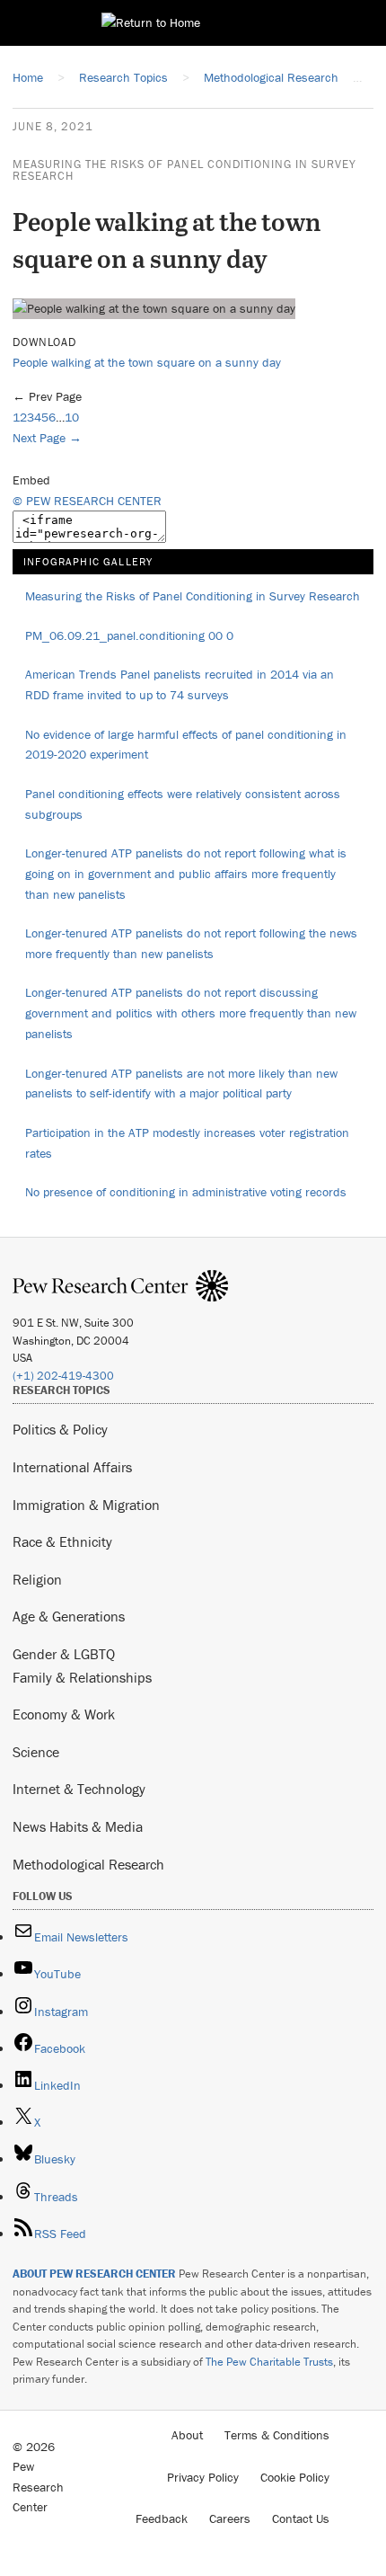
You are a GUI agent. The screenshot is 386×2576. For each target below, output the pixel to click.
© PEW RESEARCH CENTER (87, 501)
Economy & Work (64, 1714)
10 (72, 417)
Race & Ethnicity (62, 1541)
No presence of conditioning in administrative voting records (186, 1192)
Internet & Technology (79, 1789)
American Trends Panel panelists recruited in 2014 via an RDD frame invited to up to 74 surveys (180, 684)
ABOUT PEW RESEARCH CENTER (94, 2274)
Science (36, 1752)
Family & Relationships (82, 1677)
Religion (37, 1579)
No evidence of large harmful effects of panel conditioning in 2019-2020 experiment (186, 745)
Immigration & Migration (86, 1505)
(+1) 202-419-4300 (63, 1376)
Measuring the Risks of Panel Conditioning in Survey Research (184, 170)
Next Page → (47, 438)
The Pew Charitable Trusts (269, 2362)
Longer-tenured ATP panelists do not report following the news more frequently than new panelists (191, 943)
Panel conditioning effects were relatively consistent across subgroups (183, 804)
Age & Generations (69, 1616)
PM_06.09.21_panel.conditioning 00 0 (129, 635)
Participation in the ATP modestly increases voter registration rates (187, 1143)
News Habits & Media (78, 1826)
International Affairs (72, 1467)
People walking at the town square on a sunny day (147, 362)
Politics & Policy (60, 1429)
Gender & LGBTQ (64, 1654)
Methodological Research (88, 1864)
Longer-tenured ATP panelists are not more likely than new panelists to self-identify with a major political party (181, 1084)
